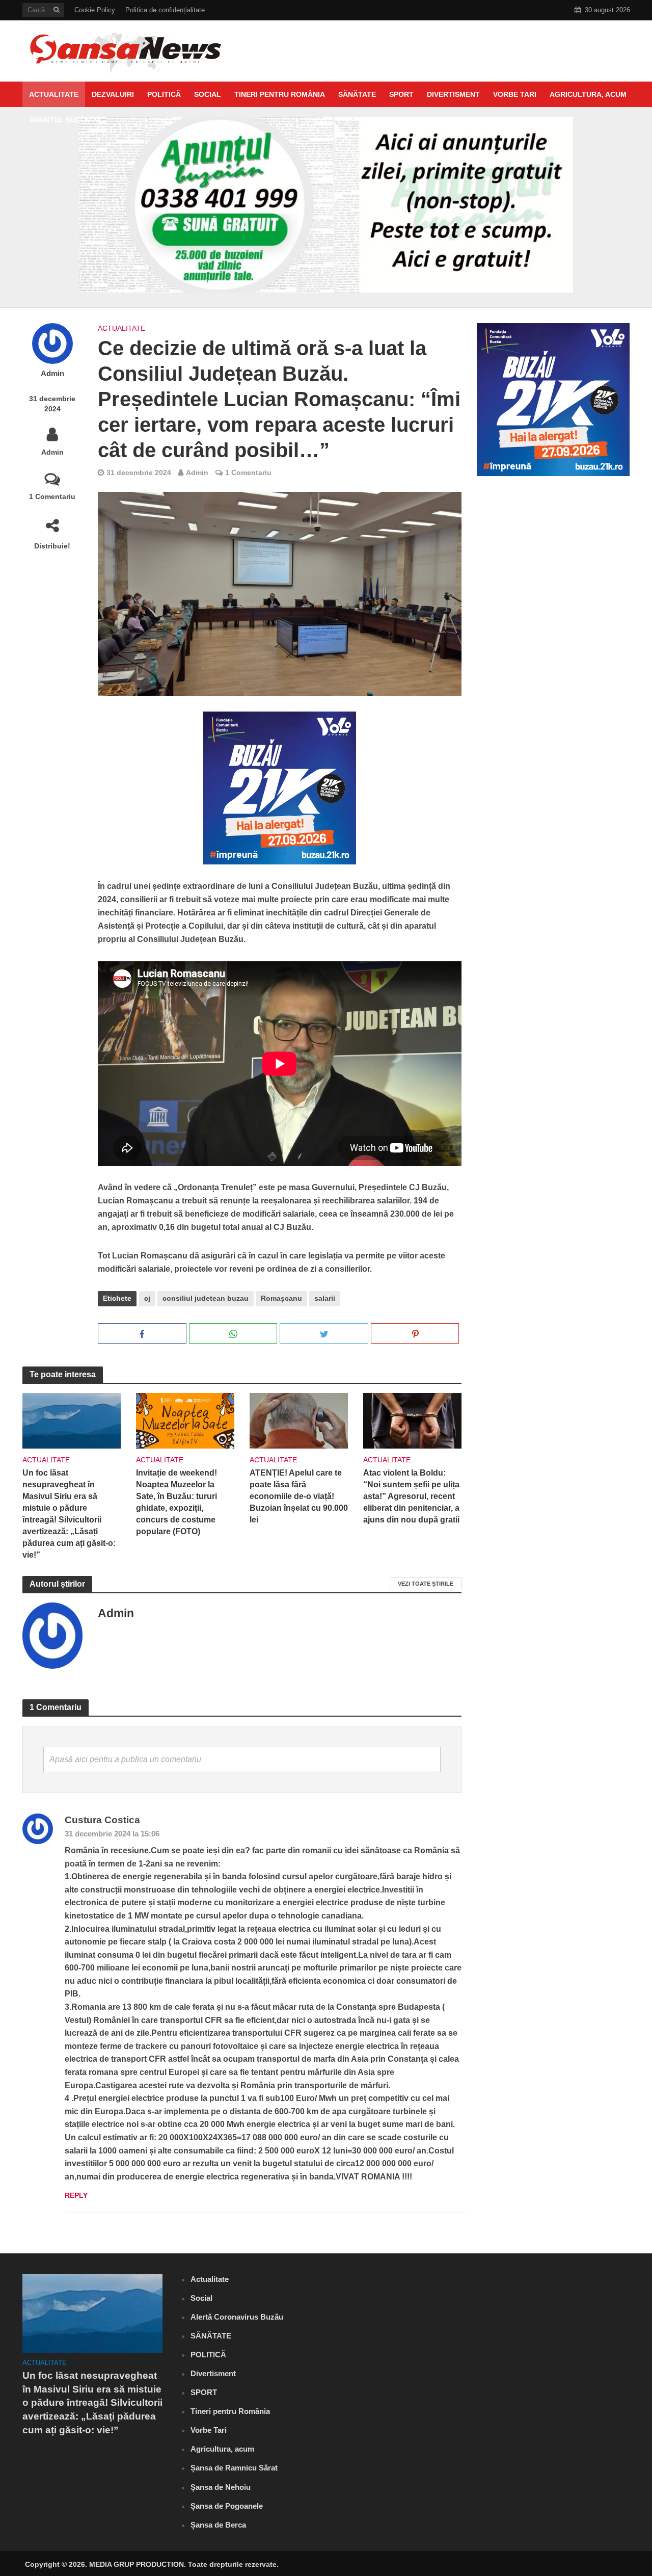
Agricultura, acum (588, 94)
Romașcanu (281, 1298)
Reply (76, 2195)
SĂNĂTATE (357, 94)
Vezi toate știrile (426, 1584)
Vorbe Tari (515, 94)
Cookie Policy (95, 10)
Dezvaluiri (113, 94)
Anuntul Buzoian (64, 120)
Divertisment (453, 94)
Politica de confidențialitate (165, 10)
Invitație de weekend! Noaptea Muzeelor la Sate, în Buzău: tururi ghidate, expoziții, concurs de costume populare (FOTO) (176, 1502)
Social (208, 94)
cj (147, 1298)
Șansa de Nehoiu (221, 2487)
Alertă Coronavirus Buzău (237, 2317)
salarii (325, 1298)
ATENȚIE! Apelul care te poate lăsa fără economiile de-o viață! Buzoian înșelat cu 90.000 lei (299, 1496)
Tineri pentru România (280, 94)
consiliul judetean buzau (206, 1298)
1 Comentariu (52, 496)
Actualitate (54, 94)
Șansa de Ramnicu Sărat (234, 2468)
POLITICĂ (164, 94)
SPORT (401, 94)
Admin (52, 374)
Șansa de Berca (218, 2525)
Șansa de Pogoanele (227, 2506)
